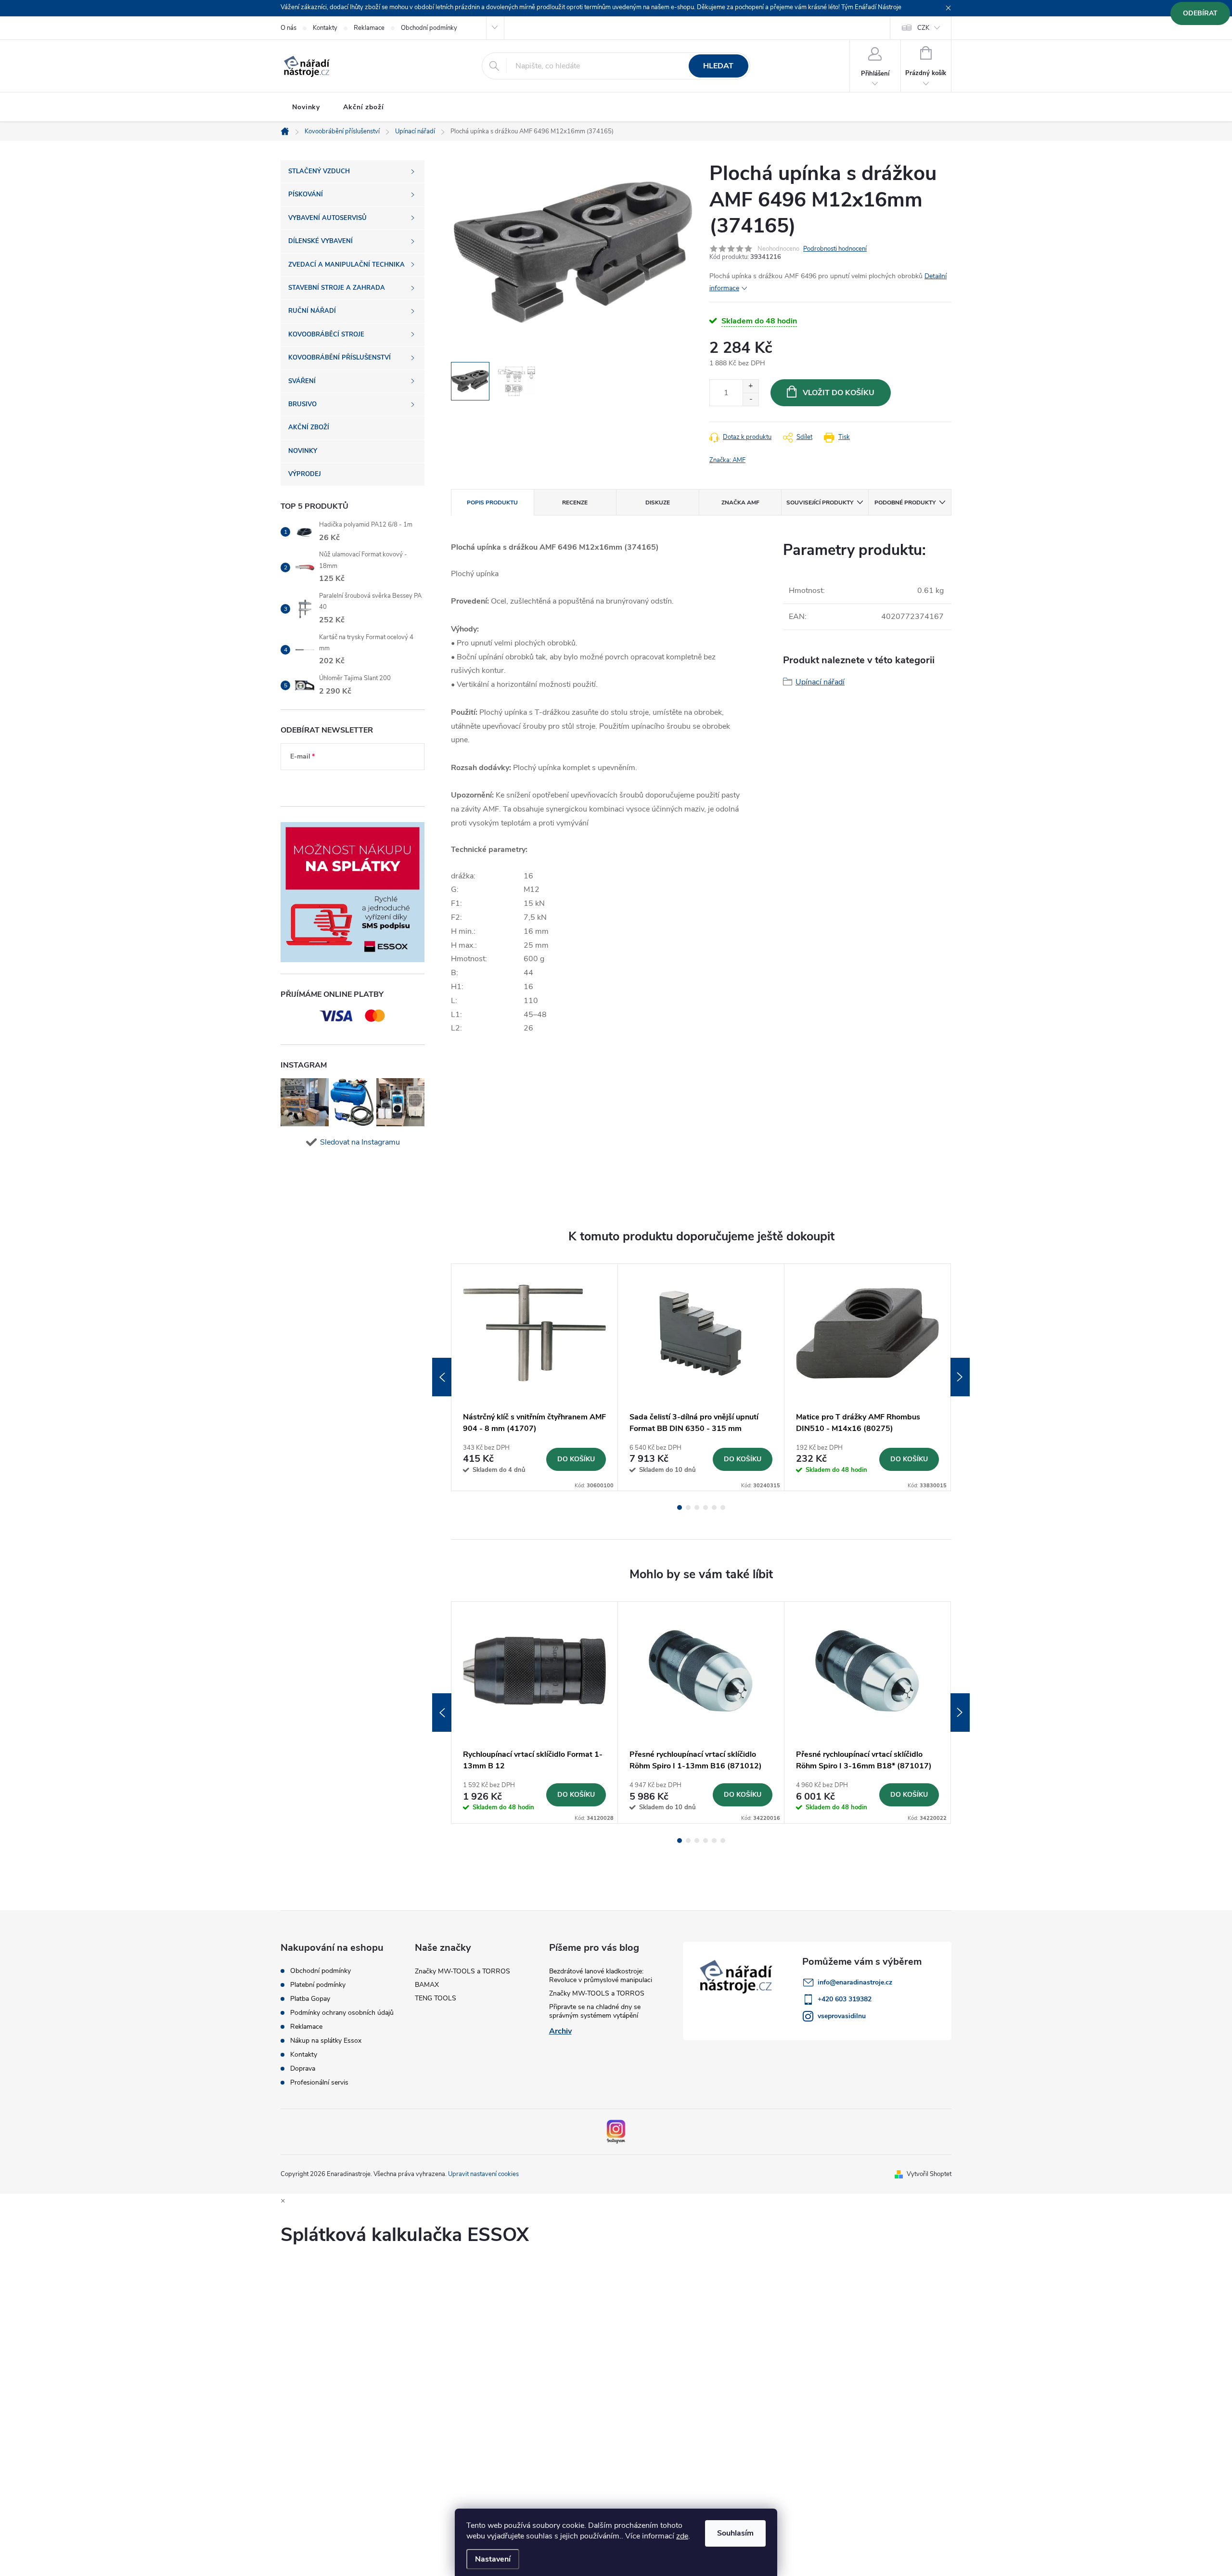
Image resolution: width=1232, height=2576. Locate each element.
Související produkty (820, 502)
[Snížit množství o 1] (751, 399)
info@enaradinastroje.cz (855, 1982)
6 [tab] (723, 1507)
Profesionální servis (319, 2083)
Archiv (560, 2031)
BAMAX (427, 1985)
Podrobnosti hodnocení (835, 249)
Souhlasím (735, 2533)
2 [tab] (688, 1507)
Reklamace (369, 28)
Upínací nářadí (820, 682)
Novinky (306, 107)
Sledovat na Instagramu (360, 1142)
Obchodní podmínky (429, 28)
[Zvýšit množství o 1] (751, 386)
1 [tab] (680, 1507)
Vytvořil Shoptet (929, 2174)
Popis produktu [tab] (492, 502)
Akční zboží (364, 107)
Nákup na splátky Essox (326, 2041)
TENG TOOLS (436, 1998)
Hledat (718, 66)
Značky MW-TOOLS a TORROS (462, 1971)
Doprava (303, 2069)
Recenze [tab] (575, 502)
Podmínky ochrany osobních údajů (342, 2013)
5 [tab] (714, 1507)
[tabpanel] (535, 1377)
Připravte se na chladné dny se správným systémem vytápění (595, 2011)
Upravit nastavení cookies (483, 2174)
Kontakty (325, 28)
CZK (923, 28)
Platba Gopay (310, 1999)
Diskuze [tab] (658, 502)
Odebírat (1200, 13)
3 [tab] (697, 1507)
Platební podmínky (318, 1985)
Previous (442, 1377)
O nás (289, 28)
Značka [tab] (740, 502)
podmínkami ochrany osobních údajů (345, 785)
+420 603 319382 (845, 1999)
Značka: (727, 460)
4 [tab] (706, 1507)
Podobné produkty (905, 502)
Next (960, 1377)
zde (682, 2536)
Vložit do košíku (839, 393)
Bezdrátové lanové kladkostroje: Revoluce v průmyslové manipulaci (601, 1976)
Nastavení (493, 2559)
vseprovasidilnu (842, 2016)
